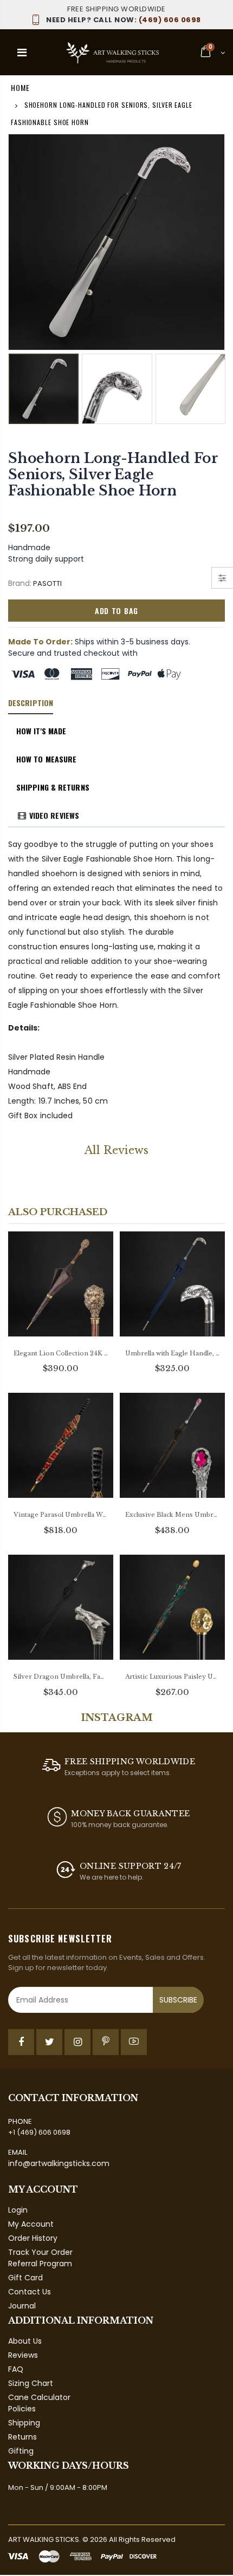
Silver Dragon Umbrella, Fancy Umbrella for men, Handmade (61, 1677)
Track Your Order (40, 2252)
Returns (22, 2437)
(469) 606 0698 (124, 20)
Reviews (23, 2355)
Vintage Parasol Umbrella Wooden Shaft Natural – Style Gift (61, 1515)
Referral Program (40, 2264)
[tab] (31, 703)
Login (18, 2210)
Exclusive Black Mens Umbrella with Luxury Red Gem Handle (172, 1515)
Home (20, 87)
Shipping (24, 2423)
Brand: (20, 583)
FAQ (16, 2369)
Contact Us (30, 2292)
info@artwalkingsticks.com (59, 2163)
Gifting (21, 2451)
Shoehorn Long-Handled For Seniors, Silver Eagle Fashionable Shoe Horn (113, 475)
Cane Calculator (39, 2397)
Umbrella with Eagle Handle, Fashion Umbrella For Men (172, 1353)
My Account (31, 2224)
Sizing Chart (31, 2383)
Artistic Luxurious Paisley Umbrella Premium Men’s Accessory (172, 1677)
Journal (22, 2306)
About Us (25, 2341)
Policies (22, 2409)
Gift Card (25, 2278)
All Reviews (116, 1150)
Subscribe (178, 2000)
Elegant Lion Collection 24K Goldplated (61, 1353)
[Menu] (22, 53)
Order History (33, 2238)
